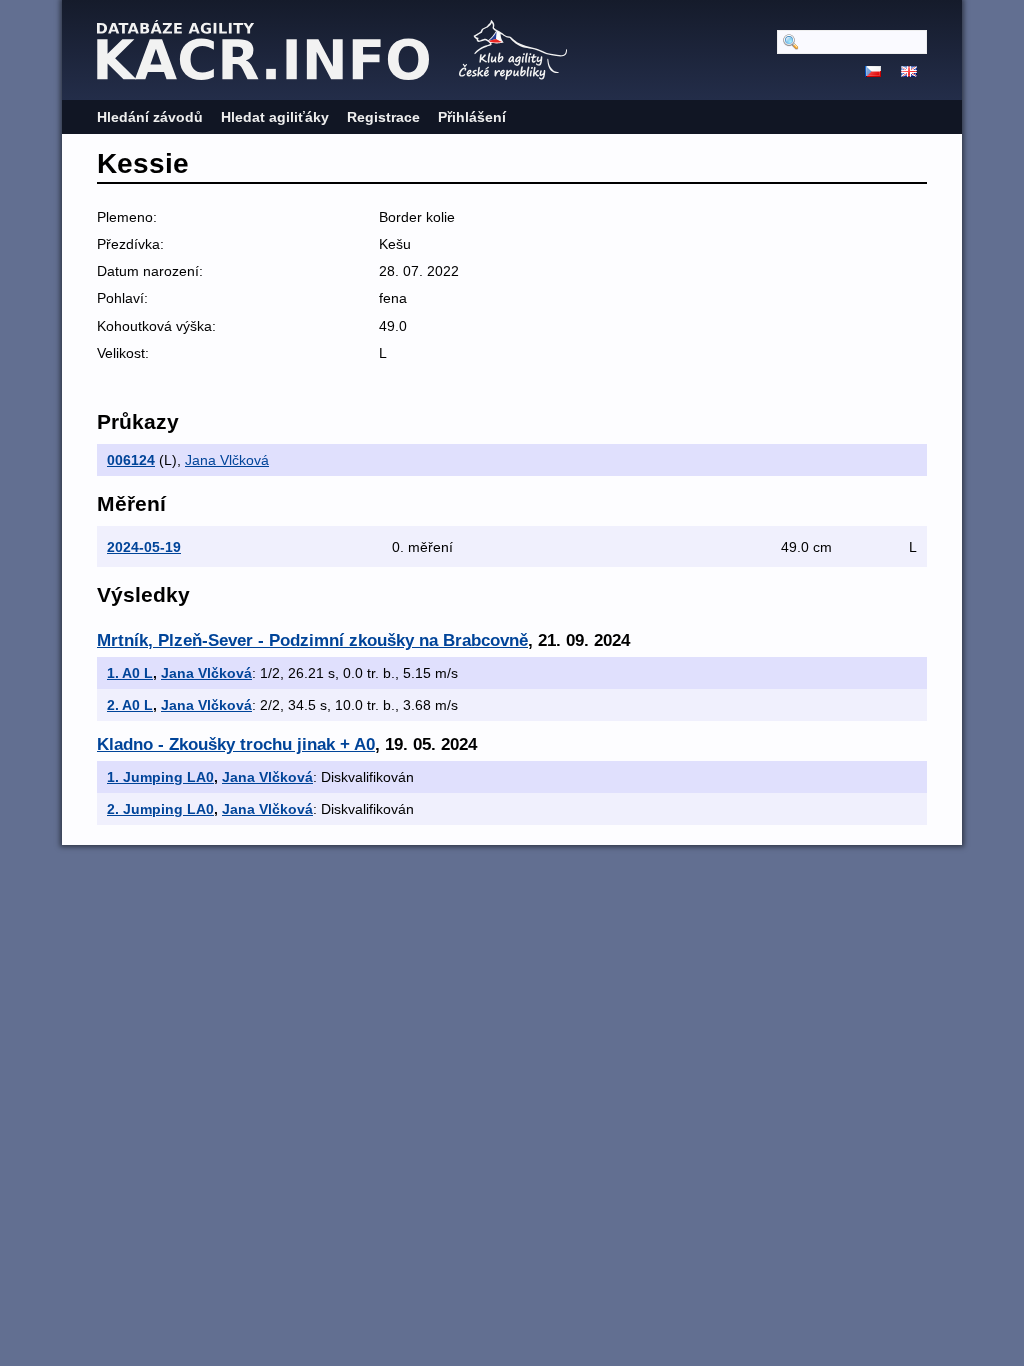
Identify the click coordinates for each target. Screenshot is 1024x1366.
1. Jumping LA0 (160, 777)
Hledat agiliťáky (275, 117)
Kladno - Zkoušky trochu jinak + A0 (236, 744)
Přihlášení (472, 117)
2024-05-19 (144, 547)
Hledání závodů (150, 117)
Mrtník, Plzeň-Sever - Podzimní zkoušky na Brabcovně (312, 640)
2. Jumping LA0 (160, 809)
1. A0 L (130, 673)
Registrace (383, 117)
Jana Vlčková (227, 460)
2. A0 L (130, 705)
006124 (131, 460)
